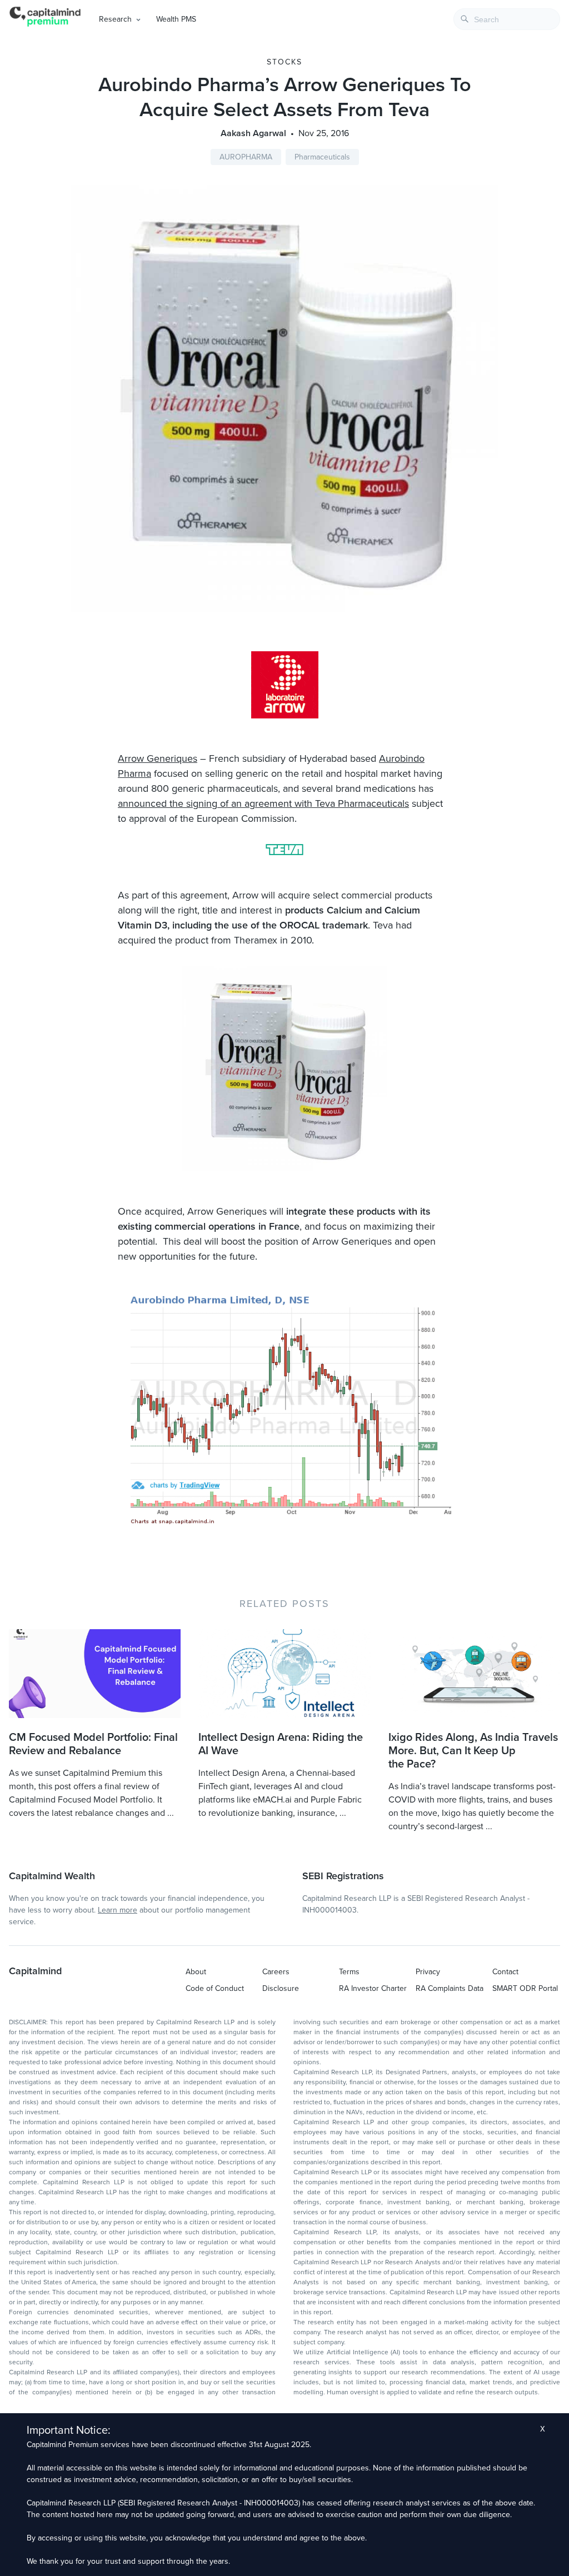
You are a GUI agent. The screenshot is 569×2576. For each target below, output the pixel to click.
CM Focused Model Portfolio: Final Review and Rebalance (93, 1744)
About (196, 1972)
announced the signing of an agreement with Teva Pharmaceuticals (263, 803)
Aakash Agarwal (253, 133)
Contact (505, 1972)
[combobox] (507, 19)
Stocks (284, 62)
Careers (276, 1972)
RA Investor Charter (373, 1988)
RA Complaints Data (450, 1988)
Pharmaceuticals (322, 157)
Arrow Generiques (158, 758)
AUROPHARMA (246, 157)
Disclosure (281, 1988)
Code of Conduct (215, 1988)
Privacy (428, 1972)
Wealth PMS (176, 19)
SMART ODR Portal (525, 1988)
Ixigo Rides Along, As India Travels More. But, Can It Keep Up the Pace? (473, 1751)
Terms (349, 1972)
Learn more (118, 1910)
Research (115, 19)
